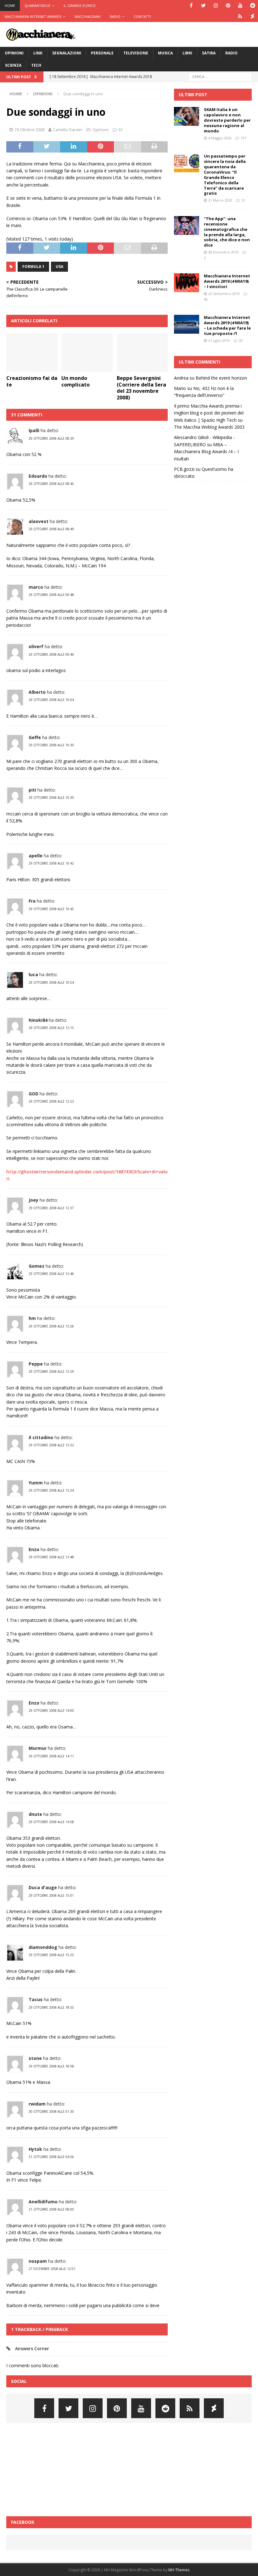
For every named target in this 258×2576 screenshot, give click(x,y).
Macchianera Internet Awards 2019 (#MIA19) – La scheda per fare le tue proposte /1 (227, 325)
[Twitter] (203, 6)
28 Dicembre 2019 (223, 252)
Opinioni (14, 53)
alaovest (39, 521)
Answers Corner (32, 2348)
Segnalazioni (67, 53)
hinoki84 (38, 1020)
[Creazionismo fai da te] (32, 353)
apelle (36, 856)
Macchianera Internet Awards (33, 17)
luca (33, 974)
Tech (36, 65)
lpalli (34, 430)
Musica (165, 53)
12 (243, 200)
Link (38, 53)
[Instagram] (216, 6)
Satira (209, 53)
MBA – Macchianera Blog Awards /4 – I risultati (206, 452)
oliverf (36, 646)
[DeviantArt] (252, 17)
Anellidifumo (43, 2202)
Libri (187, 53)
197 (244, 138)
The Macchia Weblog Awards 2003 (209, 427)
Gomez (36, 1266)
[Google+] (240, 17)
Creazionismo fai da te (32, 381)
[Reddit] (252, 6)
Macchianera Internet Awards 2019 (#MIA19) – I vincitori (227, 281)
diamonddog (43, 1947)
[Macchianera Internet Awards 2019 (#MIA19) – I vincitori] (187, 283)
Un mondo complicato (76, 381)
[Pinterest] (228, 6)
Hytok (35, 2149)
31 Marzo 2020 (220, 200)
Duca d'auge (43, 1887)
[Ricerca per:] (220, 76)
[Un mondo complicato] (87, 353)
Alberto (37, 692)
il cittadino (41, 1437)
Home (10, 6)
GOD (34, 1094)
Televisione (136, 53)
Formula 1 (33, 267)
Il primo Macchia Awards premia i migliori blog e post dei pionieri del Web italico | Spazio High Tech (209, 413)
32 (121, 130)
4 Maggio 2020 (220, 138)
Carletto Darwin (68, 130)
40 (206, 299)
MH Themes (179, 2570)
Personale (102, 53)
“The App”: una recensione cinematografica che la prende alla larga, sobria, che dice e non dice (227, 232)
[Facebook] (191, 6)
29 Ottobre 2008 (29, 130)
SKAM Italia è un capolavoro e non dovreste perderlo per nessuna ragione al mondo (227, 120)
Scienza (13, 65)
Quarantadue (37, 6)
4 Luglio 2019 (219, 340)
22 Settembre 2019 (224, 294)
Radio (115, 17)
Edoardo (38, 476)
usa (59, 267)
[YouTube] (240, 6)
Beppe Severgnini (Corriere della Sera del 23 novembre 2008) (141, 388)
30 (241, 340)
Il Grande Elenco (80, 6)
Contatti (142, 17)
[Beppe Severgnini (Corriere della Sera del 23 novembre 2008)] (142, 353)
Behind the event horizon (221, 378)
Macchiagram (87, 17)
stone (35, 2058)
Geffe (35, 737)
